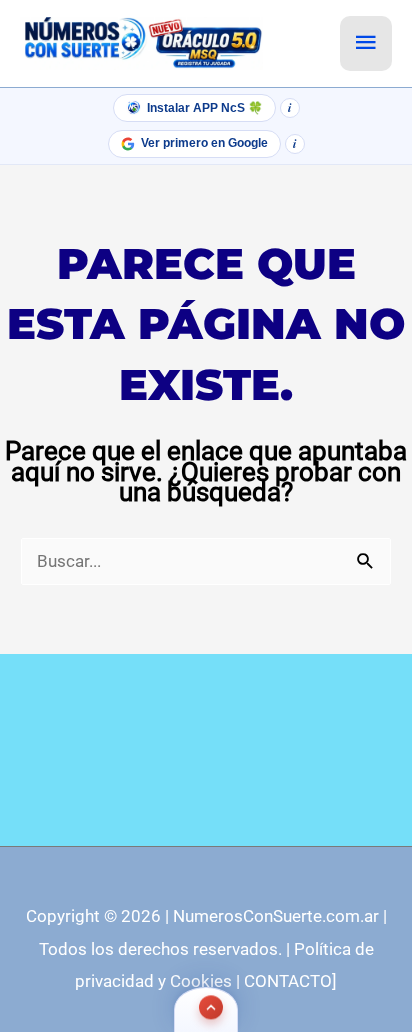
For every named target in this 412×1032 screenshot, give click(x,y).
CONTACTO (288, 981)
